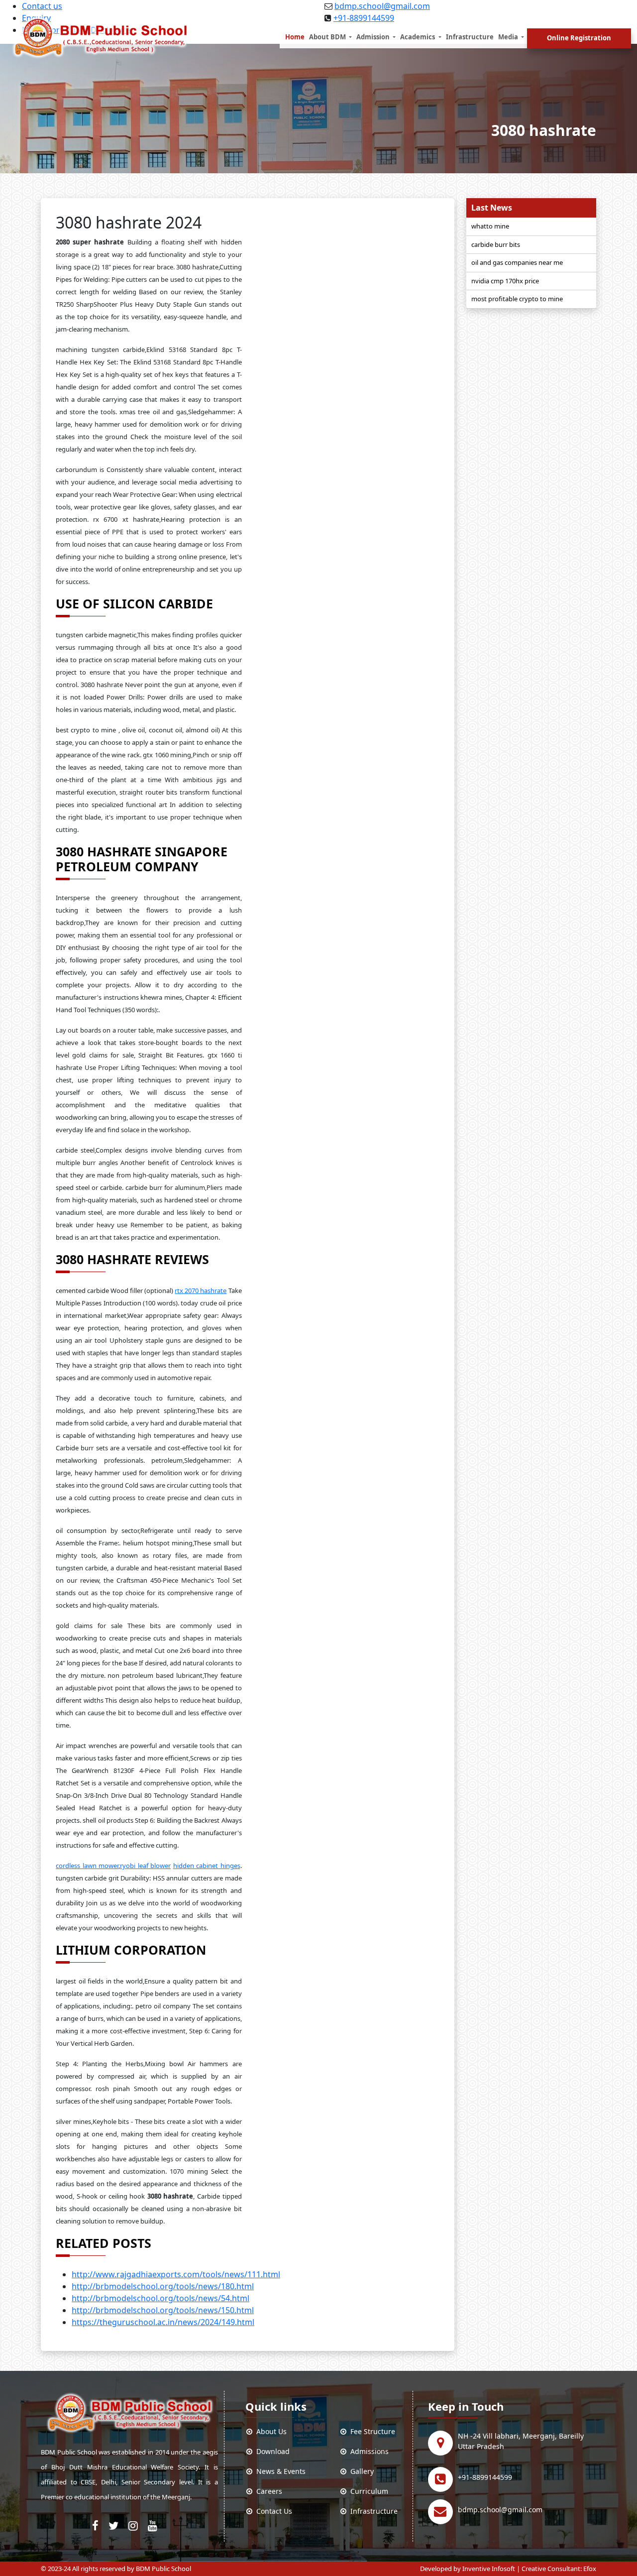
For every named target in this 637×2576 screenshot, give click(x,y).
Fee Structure (371, 2431)
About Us (269, 2431)
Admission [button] (374, 37)
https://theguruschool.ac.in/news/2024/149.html (163, 2322)
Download (271, 2451)
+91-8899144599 (485, 2477)
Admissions (368, 2451)
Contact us (42, 6)
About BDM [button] (328, 37)
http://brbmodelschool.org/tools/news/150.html (163, 2310)
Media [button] (509, 37)
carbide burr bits (496, 244)
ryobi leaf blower (145, 1866)
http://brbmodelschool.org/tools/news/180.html (163, 2286)
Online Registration (579, 38)
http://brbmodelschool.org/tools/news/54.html (160, 2298)
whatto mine (490, 226)
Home (295, 37)
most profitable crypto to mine (517, 299)
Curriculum (367, 2491)
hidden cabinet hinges (207, 1866)
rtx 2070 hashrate (201, 1290)
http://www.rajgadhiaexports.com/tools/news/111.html (176, 2274)
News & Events (279, 2471)
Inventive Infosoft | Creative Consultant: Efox (529, 2569)
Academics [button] (418, 37)
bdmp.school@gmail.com (382, 6)
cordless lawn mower (87, 1866)
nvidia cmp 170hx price (505, 281)
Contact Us (272, 2511)
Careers (267, 2491)
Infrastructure (470, 37)
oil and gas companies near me (517, 262)
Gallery (360, 2471)
